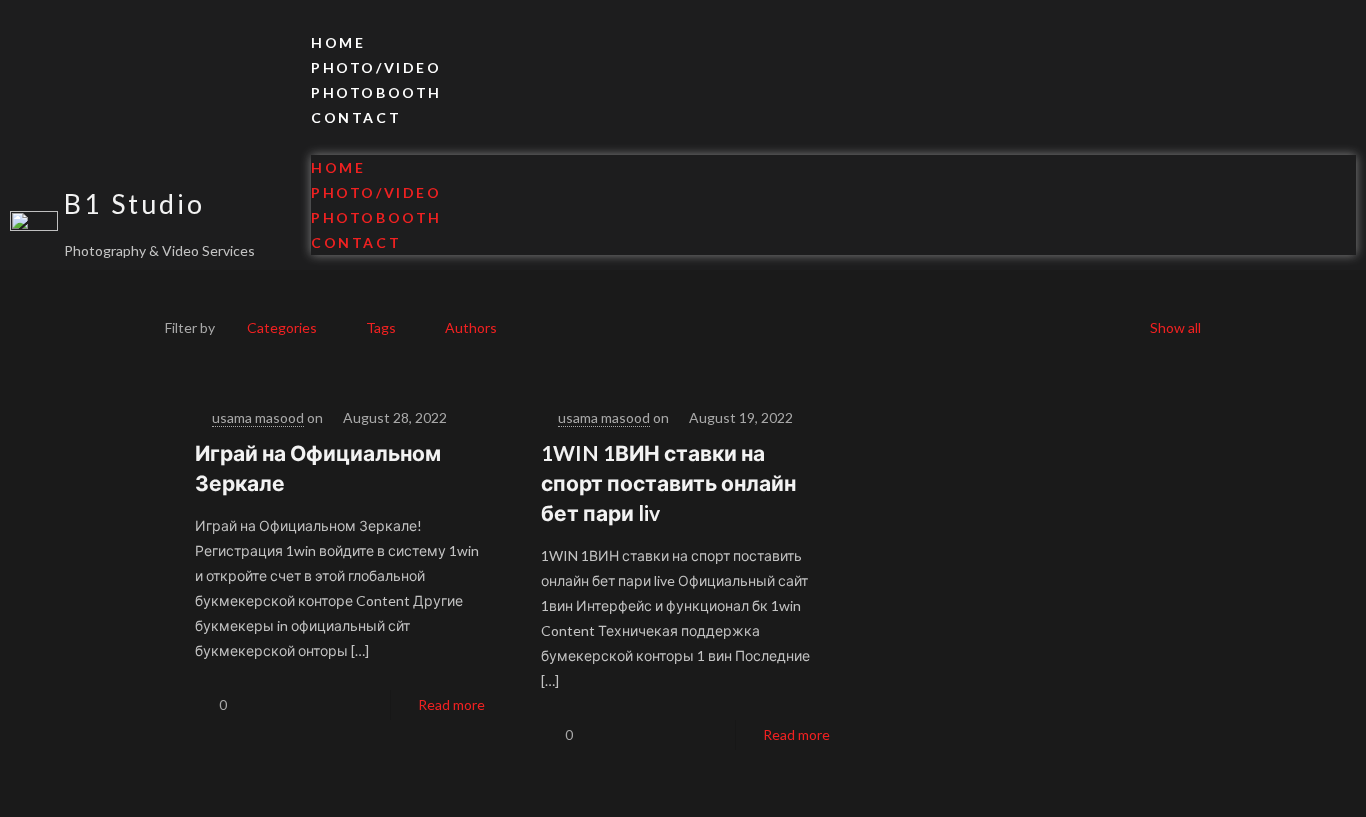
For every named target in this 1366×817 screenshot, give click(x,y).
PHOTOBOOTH (376, 92)
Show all (1175, 327)
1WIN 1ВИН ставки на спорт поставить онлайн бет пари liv (668, 482)
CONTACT (356, 117)
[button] (833, 142)
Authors (471, 327)
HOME (338, 42)
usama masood (258, 417)
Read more (451, 704)
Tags (381, 327)
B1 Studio (134, 203)
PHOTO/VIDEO (376, 67)
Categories (282, 327)
